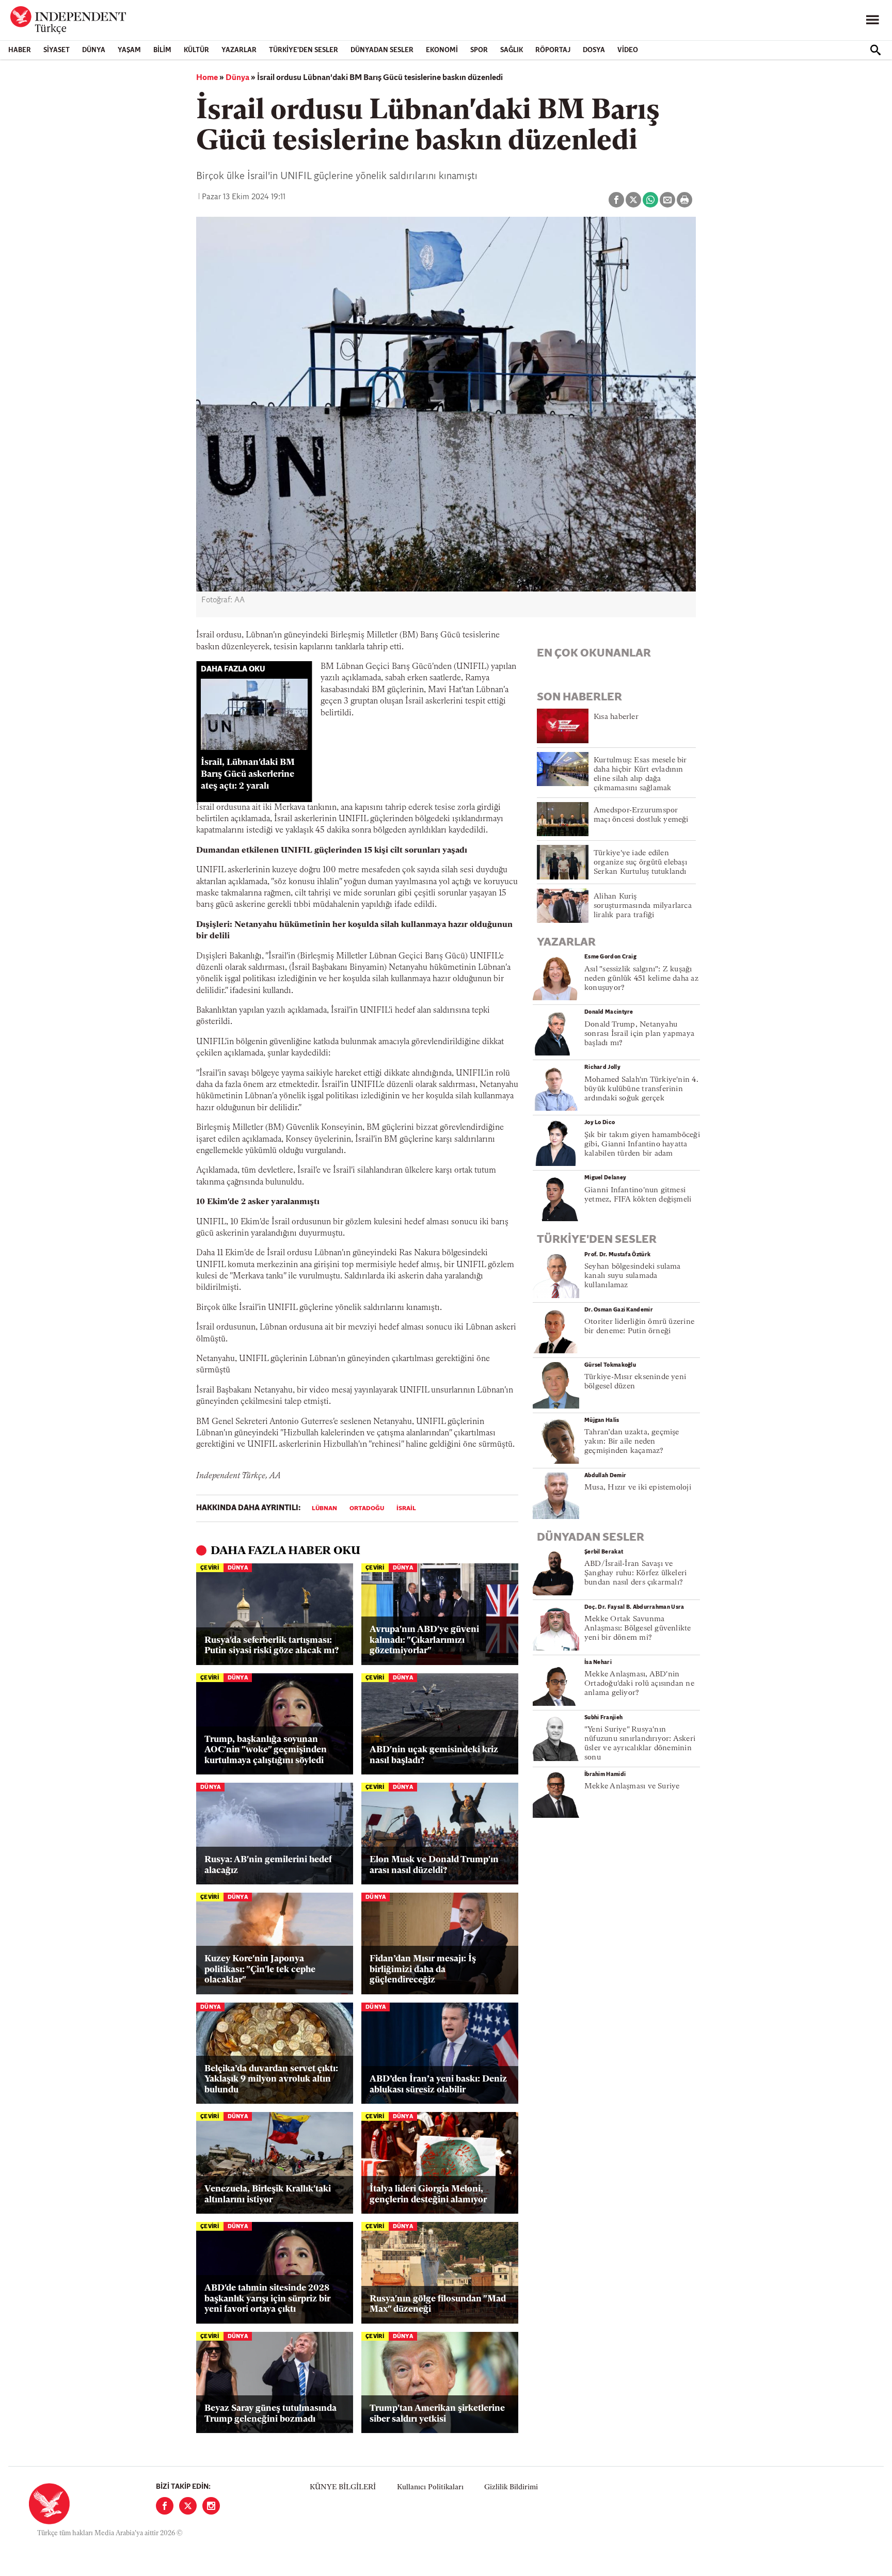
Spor (479, 50)
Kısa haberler (616, 717)
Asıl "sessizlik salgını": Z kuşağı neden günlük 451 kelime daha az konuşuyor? (641, 979)
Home (207, 78)
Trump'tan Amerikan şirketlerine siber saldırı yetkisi (437, 2414)
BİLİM (162, 50)
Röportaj (553, 50)
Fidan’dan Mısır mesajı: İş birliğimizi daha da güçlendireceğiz (423, 1970)
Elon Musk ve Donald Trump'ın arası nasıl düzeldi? (434, 1865)
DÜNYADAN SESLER (382, 50)
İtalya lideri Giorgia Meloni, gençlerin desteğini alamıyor (428, 2194)
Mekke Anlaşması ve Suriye (632, 1787)
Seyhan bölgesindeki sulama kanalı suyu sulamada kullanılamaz (633, 1276)
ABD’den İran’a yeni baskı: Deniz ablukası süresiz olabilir (438, 2084)
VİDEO (628, 50)
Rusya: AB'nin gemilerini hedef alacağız (268, 1865)
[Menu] (872, 20)
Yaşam (129, 50)
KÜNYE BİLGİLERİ (343, 2487)
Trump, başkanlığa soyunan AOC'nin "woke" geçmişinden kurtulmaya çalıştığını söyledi (266, 1750)
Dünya (94, 50)
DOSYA (594, 50)
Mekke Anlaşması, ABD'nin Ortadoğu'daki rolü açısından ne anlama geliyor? (639, 1684)
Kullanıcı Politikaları (430, 2487)
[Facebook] (165, 2506)
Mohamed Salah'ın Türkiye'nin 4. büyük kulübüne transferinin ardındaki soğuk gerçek (641, 1089)
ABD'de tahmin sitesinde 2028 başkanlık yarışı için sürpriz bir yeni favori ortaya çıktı (267, 2299)
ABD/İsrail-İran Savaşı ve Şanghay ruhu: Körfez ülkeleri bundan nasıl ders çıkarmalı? (635, 1573)
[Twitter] (188, 2506)
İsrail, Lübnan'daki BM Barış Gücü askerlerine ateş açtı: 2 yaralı (248, 774)
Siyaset (57, 50)
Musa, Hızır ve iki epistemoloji (638, 1488)
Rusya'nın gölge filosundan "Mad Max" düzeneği (438, 2304)
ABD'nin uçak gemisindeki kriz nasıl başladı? (434, 1755)
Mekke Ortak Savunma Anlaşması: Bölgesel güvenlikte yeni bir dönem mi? (638, 1629)
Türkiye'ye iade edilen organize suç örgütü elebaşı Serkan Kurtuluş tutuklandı (640, 863)
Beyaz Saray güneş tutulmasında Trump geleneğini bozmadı (270, 2414)
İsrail (406, 1509)
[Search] (875, 50)
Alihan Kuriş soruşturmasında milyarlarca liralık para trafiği (643, 906)
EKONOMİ (442, 50)
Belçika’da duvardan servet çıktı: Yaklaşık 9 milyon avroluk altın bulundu (271, 2079)
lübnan (324, 1509)
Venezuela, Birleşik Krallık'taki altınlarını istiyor (268, 2194)
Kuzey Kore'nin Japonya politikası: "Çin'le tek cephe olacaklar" (260, 1970)
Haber (20, 50)
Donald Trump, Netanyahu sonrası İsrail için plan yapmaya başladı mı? (639, 1034)
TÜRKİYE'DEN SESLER (304, 50)
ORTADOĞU (367, 1509)
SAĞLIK (512, 50)
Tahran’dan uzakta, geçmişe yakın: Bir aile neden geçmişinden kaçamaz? (632, 1442)
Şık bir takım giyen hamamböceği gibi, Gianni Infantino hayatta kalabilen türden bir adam (642, 1145)
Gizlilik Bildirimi (511, 2487)
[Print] (684, 200)
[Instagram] (211, 2506)
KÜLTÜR (196, 50)
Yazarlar (239, 50)
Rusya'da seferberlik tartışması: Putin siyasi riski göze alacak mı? (272, 1646)
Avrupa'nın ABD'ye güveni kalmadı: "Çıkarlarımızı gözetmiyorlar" (424, 1640)
